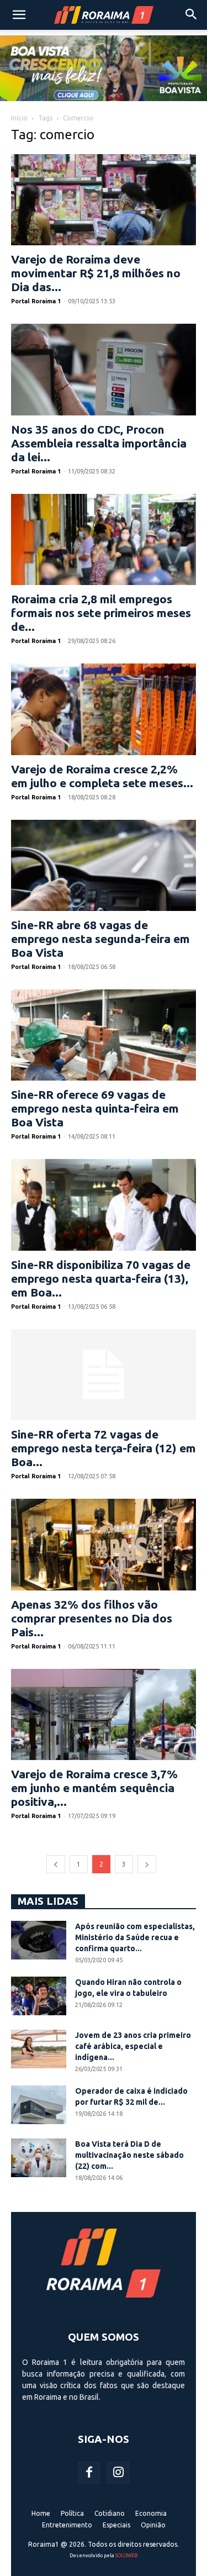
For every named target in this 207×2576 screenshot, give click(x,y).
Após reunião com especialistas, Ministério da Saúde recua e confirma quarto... (135, 1937)
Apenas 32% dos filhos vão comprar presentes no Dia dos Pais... (92, 1618)
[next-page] (147, 1864)
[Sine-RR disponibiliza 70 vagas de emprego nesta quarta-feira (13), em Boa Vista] (104, 1205)
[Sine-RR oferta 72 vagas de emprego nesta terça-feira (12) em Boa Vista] (104, 1375)
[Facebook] (89, 2473)
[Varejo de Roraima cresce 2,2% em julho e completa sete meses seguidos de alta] (104, 709)
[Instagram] (118, 2473)
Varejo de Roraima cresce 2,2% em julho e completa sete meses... (102, 776)
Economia (151, 2513)
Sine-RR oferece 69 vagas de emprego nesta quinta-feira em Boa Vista (95, 1108)
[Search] (192, 15)
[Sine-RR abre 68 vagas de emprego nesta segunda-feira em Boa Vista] (104, 865)
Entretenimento (67, 2525)
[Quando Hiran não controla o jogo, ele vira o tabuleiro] (39, 1996)
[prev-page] (56, 1864)
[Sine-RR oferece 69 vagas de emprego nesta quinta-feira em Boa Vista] (104, 1035)
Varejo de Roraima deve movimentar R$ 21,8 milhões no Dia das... (96, 273)
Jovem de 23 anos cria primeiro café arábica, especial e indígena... (133, 2046)
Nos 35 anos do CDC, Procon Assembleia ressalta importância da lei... (99, 443)
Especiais (116, 2525)
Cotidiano (110, 2513)
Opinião (153, 2525)
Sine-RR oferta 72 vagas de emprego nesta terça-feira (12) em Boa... (104, 1448)
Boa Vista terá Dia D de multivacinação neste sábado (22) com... (129, 2155)
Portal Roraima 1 (36, 301)
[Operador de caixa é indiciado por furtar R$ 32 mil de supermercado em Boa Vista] (39, 2105)
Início (19, 118)
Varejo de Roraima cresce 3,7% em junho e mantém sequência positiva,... (94, 1788)
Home (41, 2513)
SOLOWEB (126, 2556)
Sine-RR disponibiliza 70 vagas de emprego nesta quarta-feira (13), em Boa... (101, 1278)
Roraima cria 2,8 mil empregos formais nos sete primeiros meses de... (101, 613)
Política (72, 2513)
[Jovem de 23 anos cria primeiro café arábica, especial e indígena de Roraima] (39, 2049)
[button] (19, 15)
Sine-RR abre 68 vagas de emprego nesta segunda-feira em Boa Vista (100, 939)
